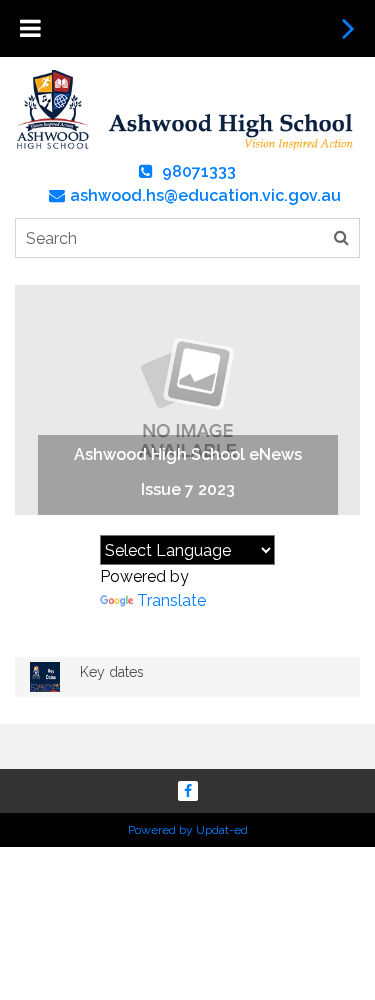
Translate (171, 600)
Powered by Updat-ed (188, 830)
